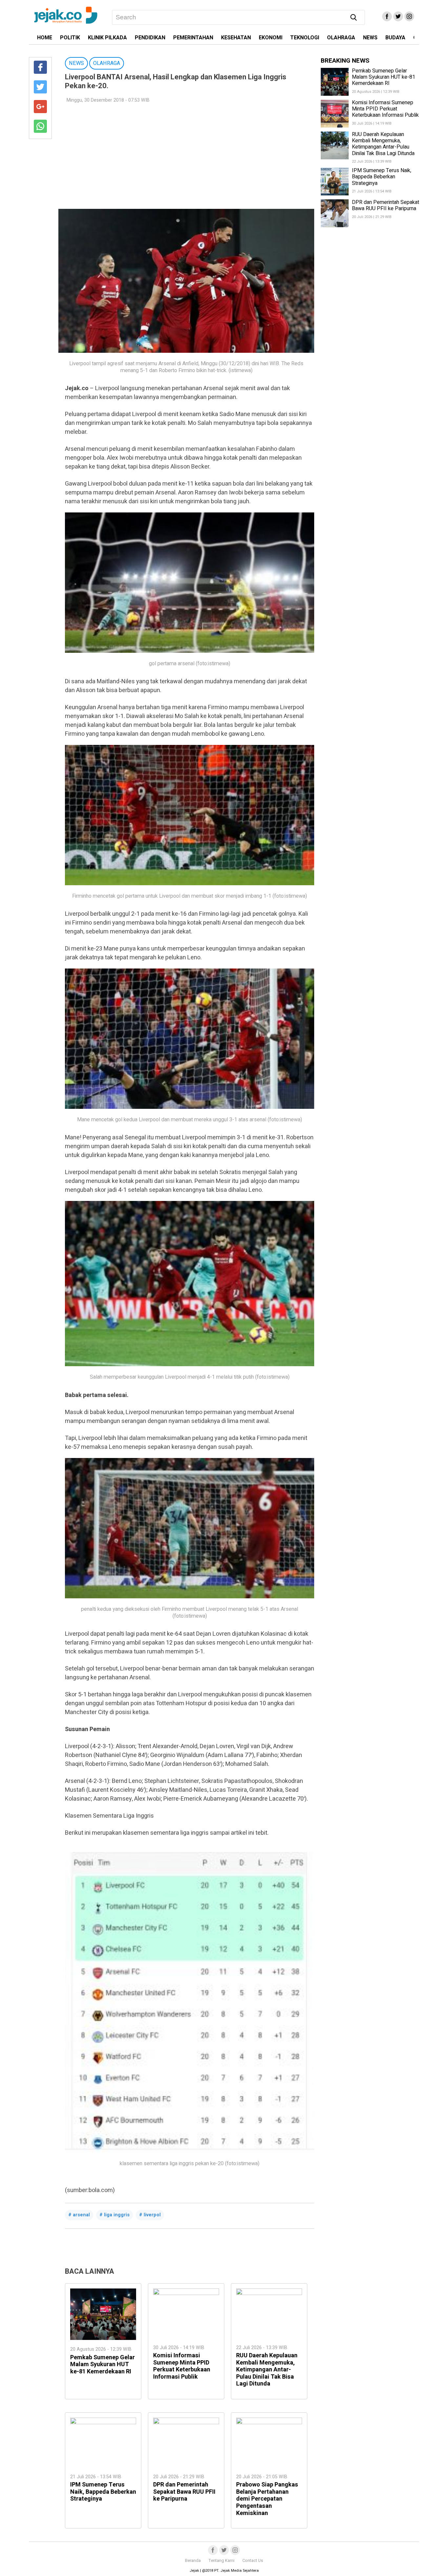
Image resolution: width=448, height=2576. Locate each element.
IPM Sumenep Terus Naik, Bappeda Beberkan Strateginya (103, 2492)
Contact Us (253, 2561)
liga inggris (117, 2215)
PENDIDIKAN (150, 38)
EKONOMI (271, 38)
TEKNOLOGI (305, 38)
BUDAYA (395, 38)
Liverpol (152, 2215)
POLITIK (70, 38)
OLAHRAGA (341, 38)
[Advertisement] (186, 156)
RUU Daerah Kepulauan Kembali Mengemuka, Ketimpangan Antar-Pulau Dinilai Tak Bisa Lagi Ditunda (267, 2370)
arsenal (81, 2215)
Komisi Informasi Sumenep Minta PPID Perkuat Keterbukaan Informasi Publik (182, 2366)
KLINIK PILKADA (107, 38)
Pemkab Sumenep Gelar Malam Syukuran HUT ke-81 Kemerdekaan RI (102, 2365)
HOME (45, 38)
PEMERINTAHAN (193, 38)
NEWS (370, 38)
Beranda (193, 2561)
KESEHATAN (236, 38)
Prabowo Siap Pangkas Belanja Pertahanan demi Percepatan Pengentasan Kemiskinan (267, 2499)
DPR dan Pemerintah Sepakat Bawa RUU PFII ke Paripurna (184, 2492)
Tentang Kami (222, 2561)
